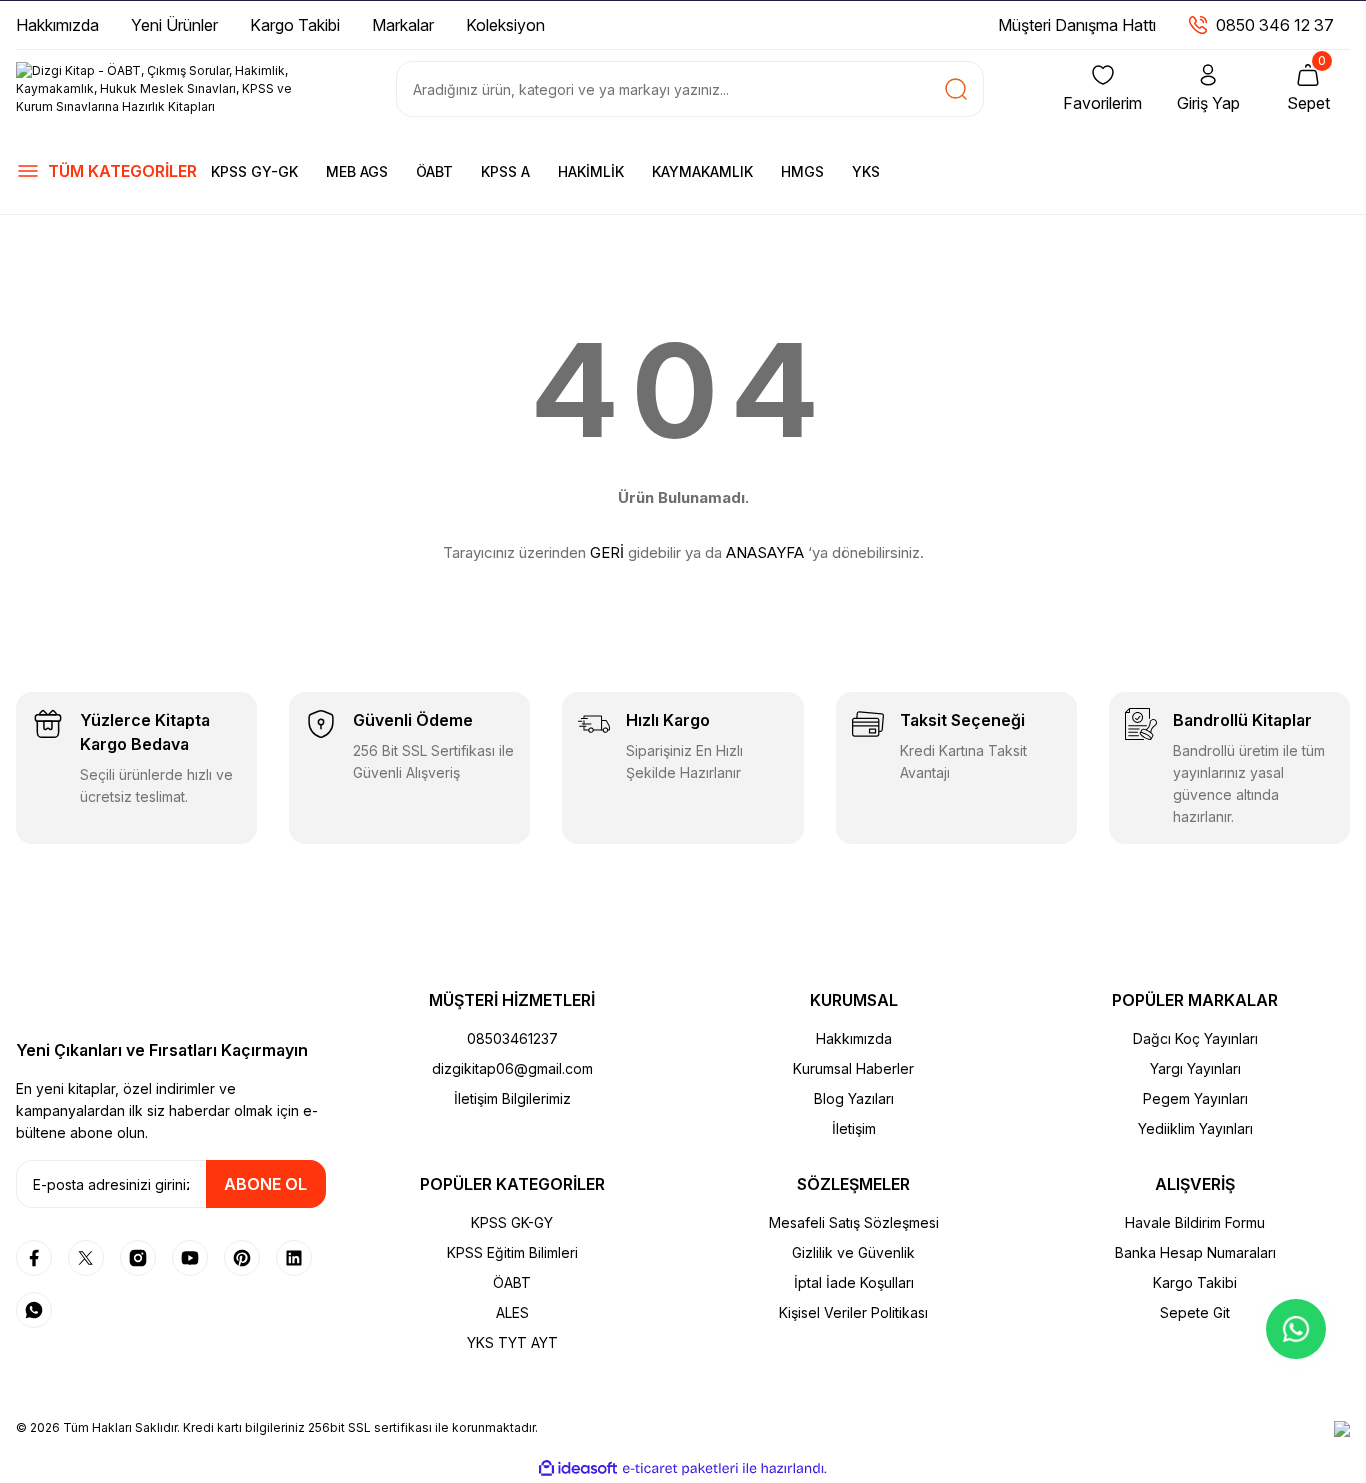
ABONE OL (265, 1184)
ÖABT (434, 171)
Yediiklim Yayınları (1195, 1128)
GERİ (607, 552)
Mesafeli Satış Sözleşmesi (854, 1222)
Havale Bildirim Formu (1195, 1222)
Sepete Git (1195, 1312)
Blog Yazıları (854, 1098)
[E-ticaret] (680, 1469)
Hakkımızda (854, 1038)
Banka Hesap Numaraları (1195, 1252)
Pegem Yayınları (1195, 1098)
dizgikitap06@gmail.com (512, 1068)
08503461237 (512, 1038)
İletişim (854, 1128)
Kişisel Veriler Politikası (853, 1312)
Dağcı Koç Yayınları (1195, 1038)
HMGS (802, 171)
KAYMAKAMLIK (702, 171)
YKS (866, 171)
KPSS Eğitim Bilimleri (512, 1252)
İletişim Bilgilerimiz (512, 1098)
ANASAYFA (765, 552)
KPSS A (505, 171)
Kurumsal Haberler (853, 1068)
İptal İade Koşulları (854, 1282)
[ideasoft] (578, 1468)
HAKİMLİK (591, 171)
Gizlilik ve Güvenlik (853, 1252)
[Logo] (171, 89)
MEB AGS (357, 171)
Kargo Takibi (1195, 1282)
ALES (512, 1312)
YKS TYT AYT (512, 1342)
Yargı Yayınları (1195, 1068)
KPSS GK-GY (512, 1222)
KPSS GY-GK (254, 171)
